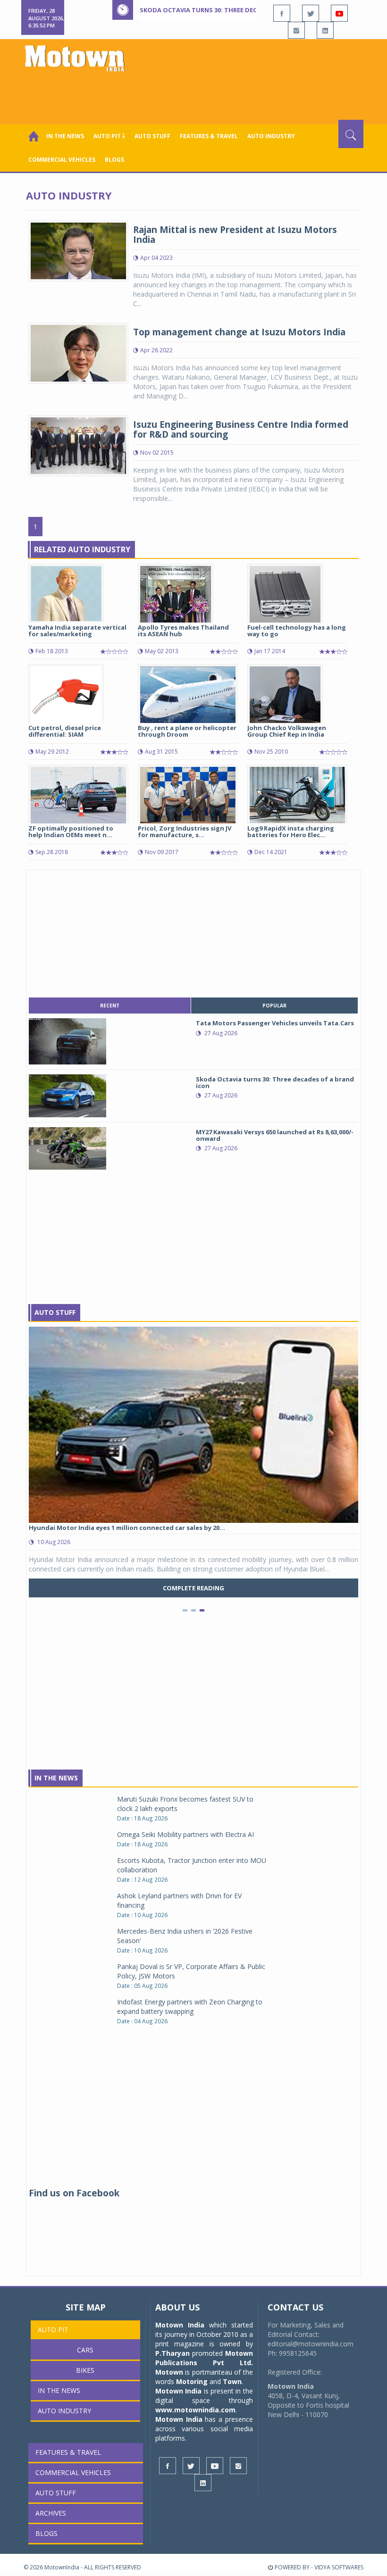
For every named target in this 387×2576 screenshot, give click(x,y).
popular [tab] (274, 1005)
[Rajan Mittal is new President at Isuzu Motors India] (78, 250)
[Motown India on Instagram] (296, 30)
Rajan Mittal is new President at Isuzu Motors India (235, 235)
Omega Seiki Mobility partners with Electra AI (185, 1834)
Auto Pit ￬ (109, 136)
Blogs (114, 160)
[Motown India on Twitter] (311, 13)
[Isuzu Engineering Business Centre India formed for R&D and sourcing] (78, 445)
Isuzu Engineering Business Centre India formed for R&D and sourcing (241, 429)
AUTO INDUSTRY (271, 136)
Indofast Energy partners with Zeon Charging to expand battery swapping (190, 2007)
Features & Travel (209, 136)
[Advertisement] (195, 94)
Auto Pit (53, 2330)
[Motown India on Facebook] (282, 13)
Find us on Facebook (74, 2193)
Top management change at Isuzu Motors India (239, 332)
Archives (51, 2513)
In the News (65, 136)
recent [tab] (110, 1005)
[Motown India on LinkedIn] (325, 30)
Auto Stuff (152, 136)
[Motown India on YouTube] (339, 13)
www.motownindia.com (195, 2410)
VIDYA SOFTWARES (339, 2567)
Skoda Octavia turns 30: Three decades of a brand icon (234, 10)
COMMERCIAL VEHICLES (62, 160)
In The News (56, 1778)
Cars (85, 2350)
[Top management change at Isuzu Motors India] (78, 352)
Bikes (85, 2370)
